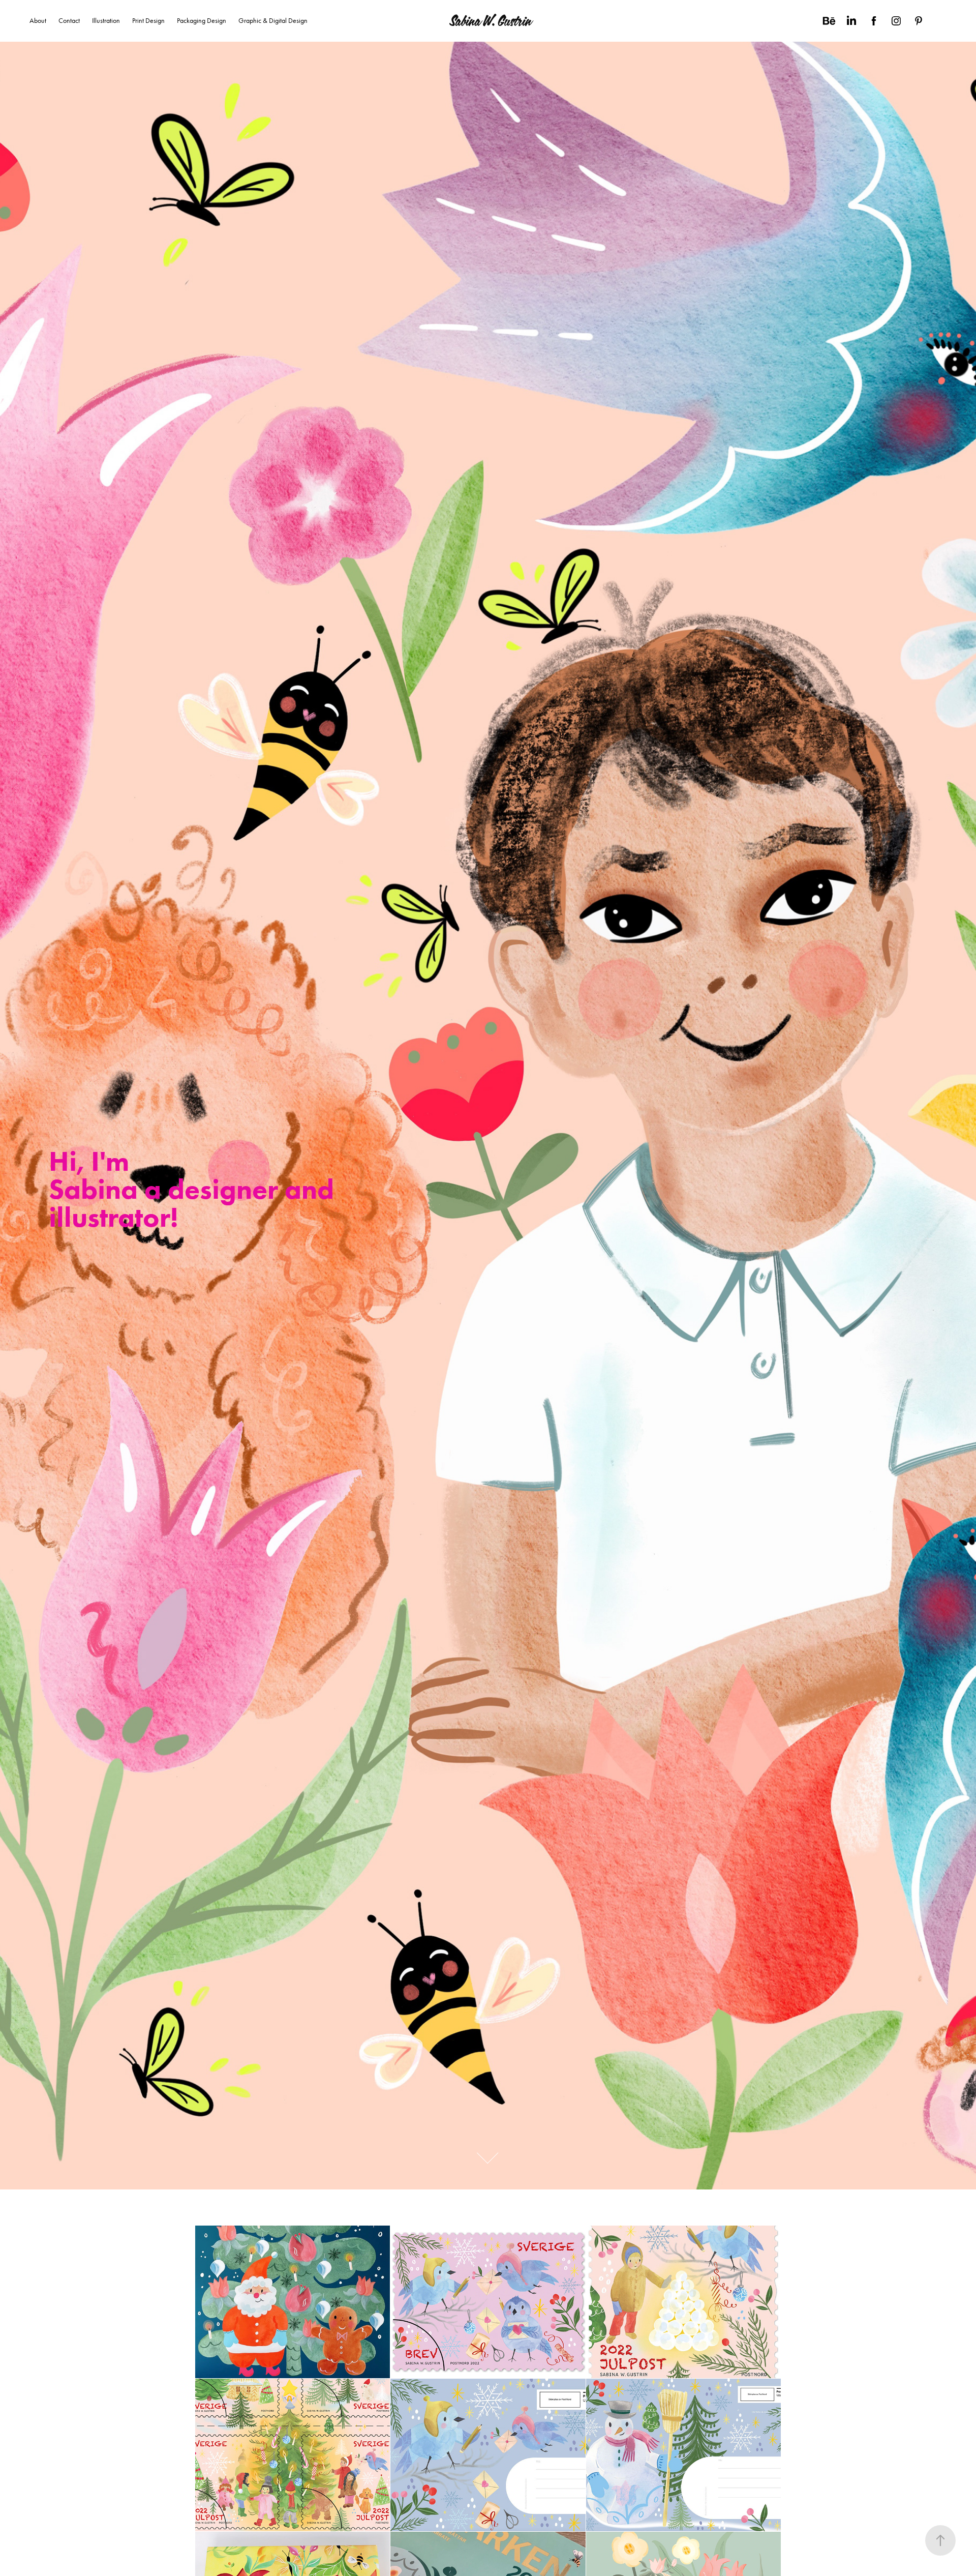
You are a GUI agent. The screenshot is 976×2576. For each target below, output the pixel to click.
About (38, 21)
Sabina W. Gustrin (490, 21)
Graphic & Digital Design (273, 21)
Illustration (106, 21)
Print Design (148, 21)
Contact (69, 21)
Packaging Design (202, 21)
